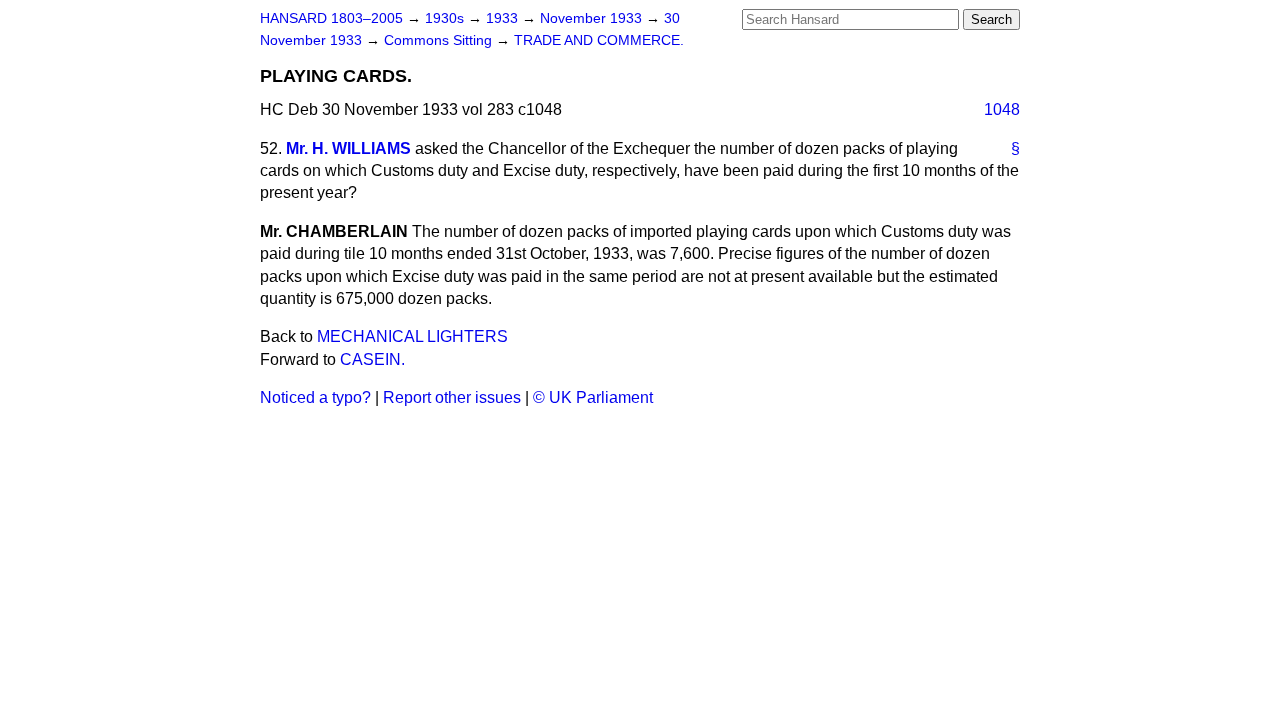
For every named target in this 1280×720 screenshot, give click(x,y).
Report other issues (452, 397)
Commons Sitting (440, 40)
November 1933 (593, 18)
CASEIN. (372, 359)
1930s (446, 18)
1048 (1002, 109)
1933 (504, 18)
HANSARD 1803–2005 (331, 18)
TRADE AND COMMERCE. (599, 40)
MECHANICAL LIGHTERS (412, 336)
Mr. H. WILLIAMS (348, 148)
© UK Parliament (593, 397)
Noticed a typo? (315, 397)
